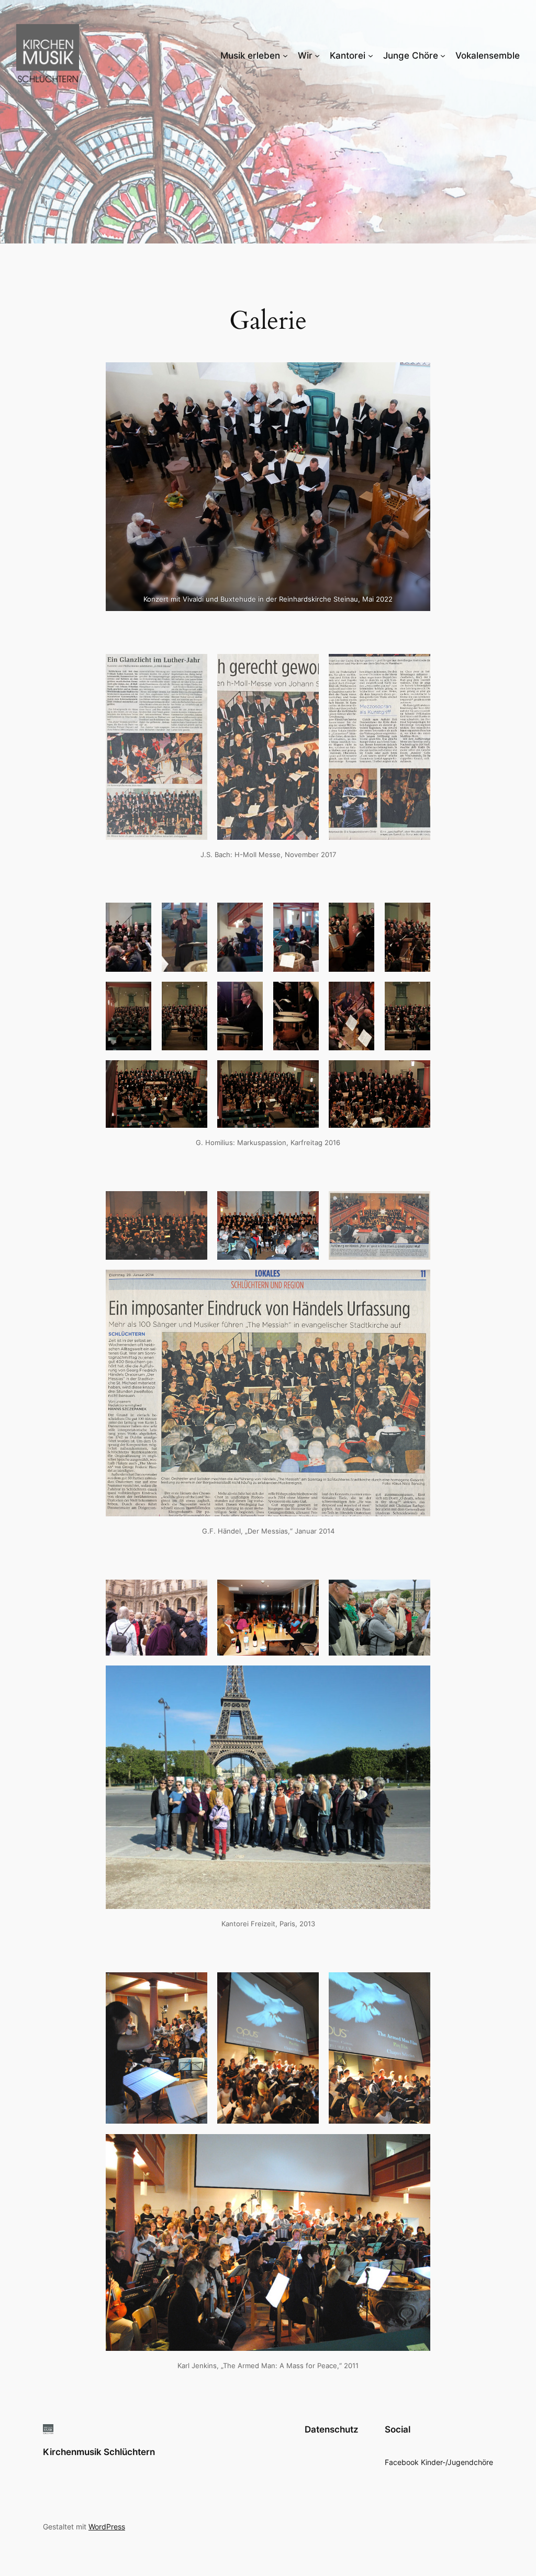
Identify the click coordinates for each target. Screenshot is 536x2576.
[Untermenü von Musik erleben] (285, 55)
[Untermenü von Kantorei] (371, 55)
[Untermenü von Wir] (317, 55)
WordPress (107, 2527)
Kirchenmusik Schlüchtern (99, 2452)
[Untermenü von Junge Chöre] (443, 55)
